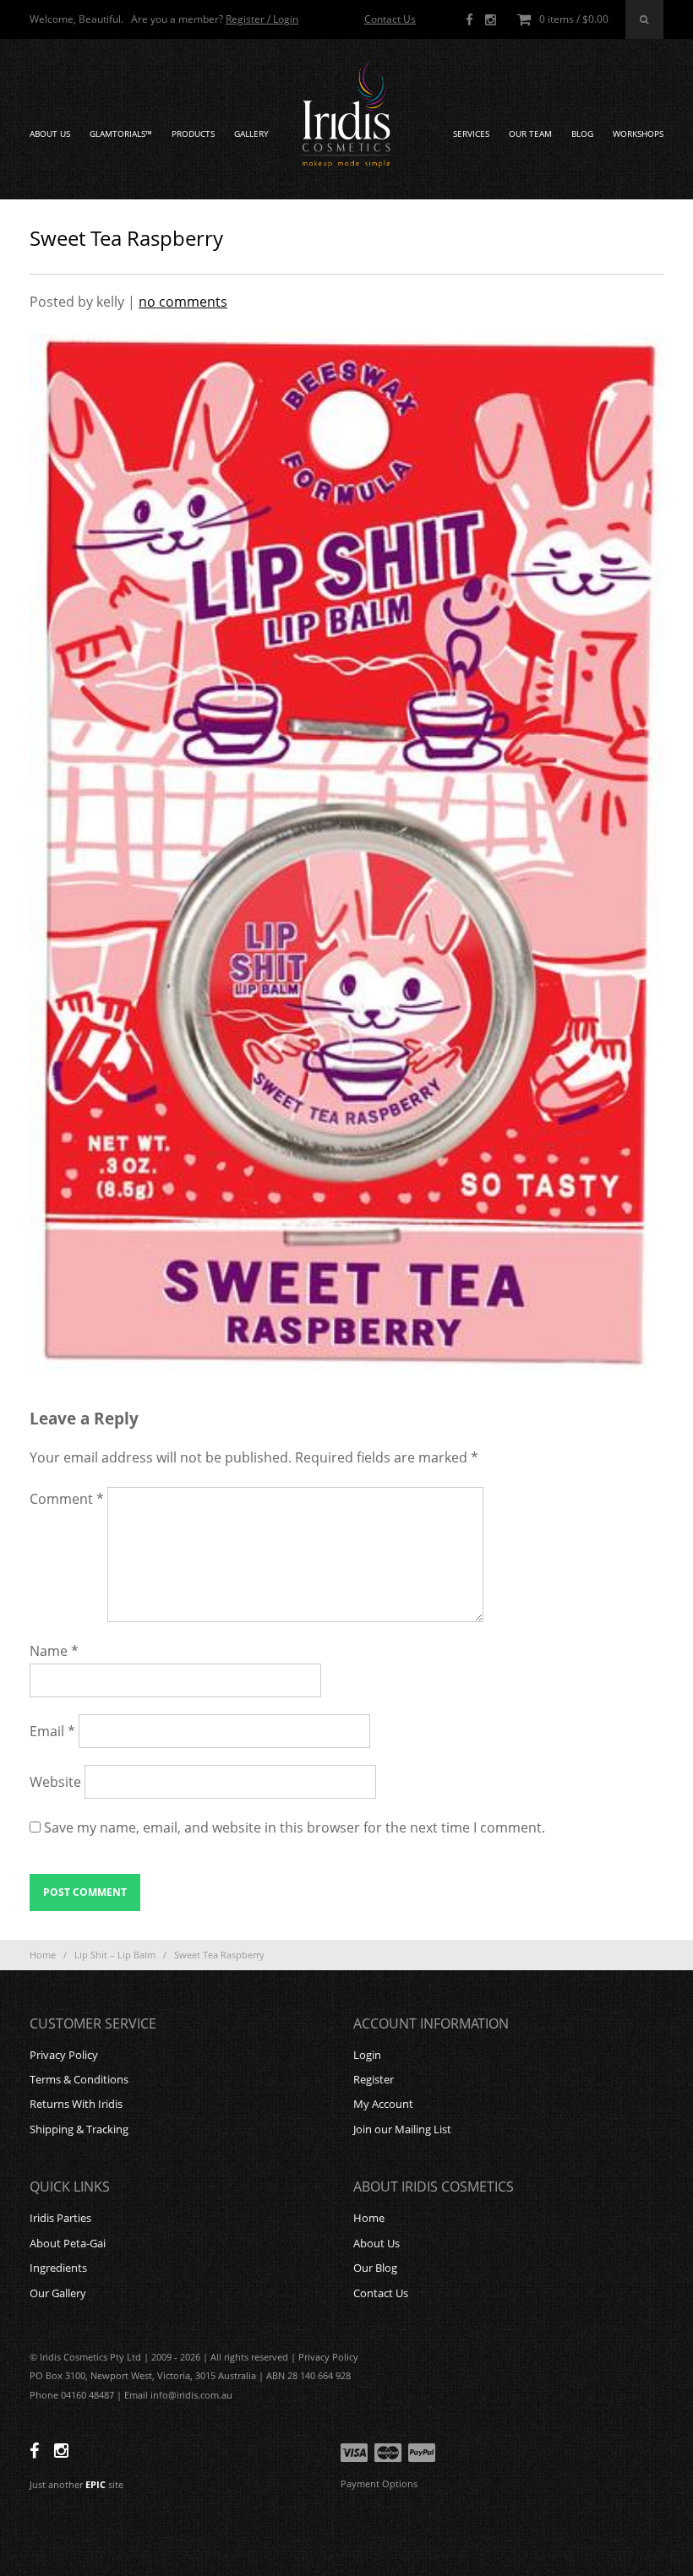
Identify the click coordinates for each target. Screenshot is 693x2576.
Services (471, 134)
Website (55, 1782)
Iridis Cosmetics (346, 115)
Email (52, 1731)
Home (43, 1955)
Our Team (530, 134)
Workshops (638, 134)
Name (54, 1651)
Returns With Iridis (76, 2104)
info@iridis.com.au (191, 2395)
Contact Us (390, 19)
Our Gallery (58, 2293)
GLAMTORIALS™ (121, 134)
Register (374, 2079)
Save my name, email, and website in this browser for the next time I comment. (295, 1827)
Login (367, 2055)
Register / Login (262, 19)
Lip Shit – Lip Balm (115, 1955)
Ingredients (58, 2268)
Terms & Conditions (79, 2079)
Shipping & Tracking (79, 2129)
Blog (582, 134)
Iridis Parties (60, 2218)
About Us (50, 134)
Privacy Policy (64, 2055)
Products (193, 134)
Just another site (76, 2484)
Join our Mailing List (402, 2129)
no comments (183, 302)
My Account (383, 2104)
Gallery (251, 134)
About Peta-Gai (68, 2243)
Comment (67, 1499)
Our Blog (375, 2268)
